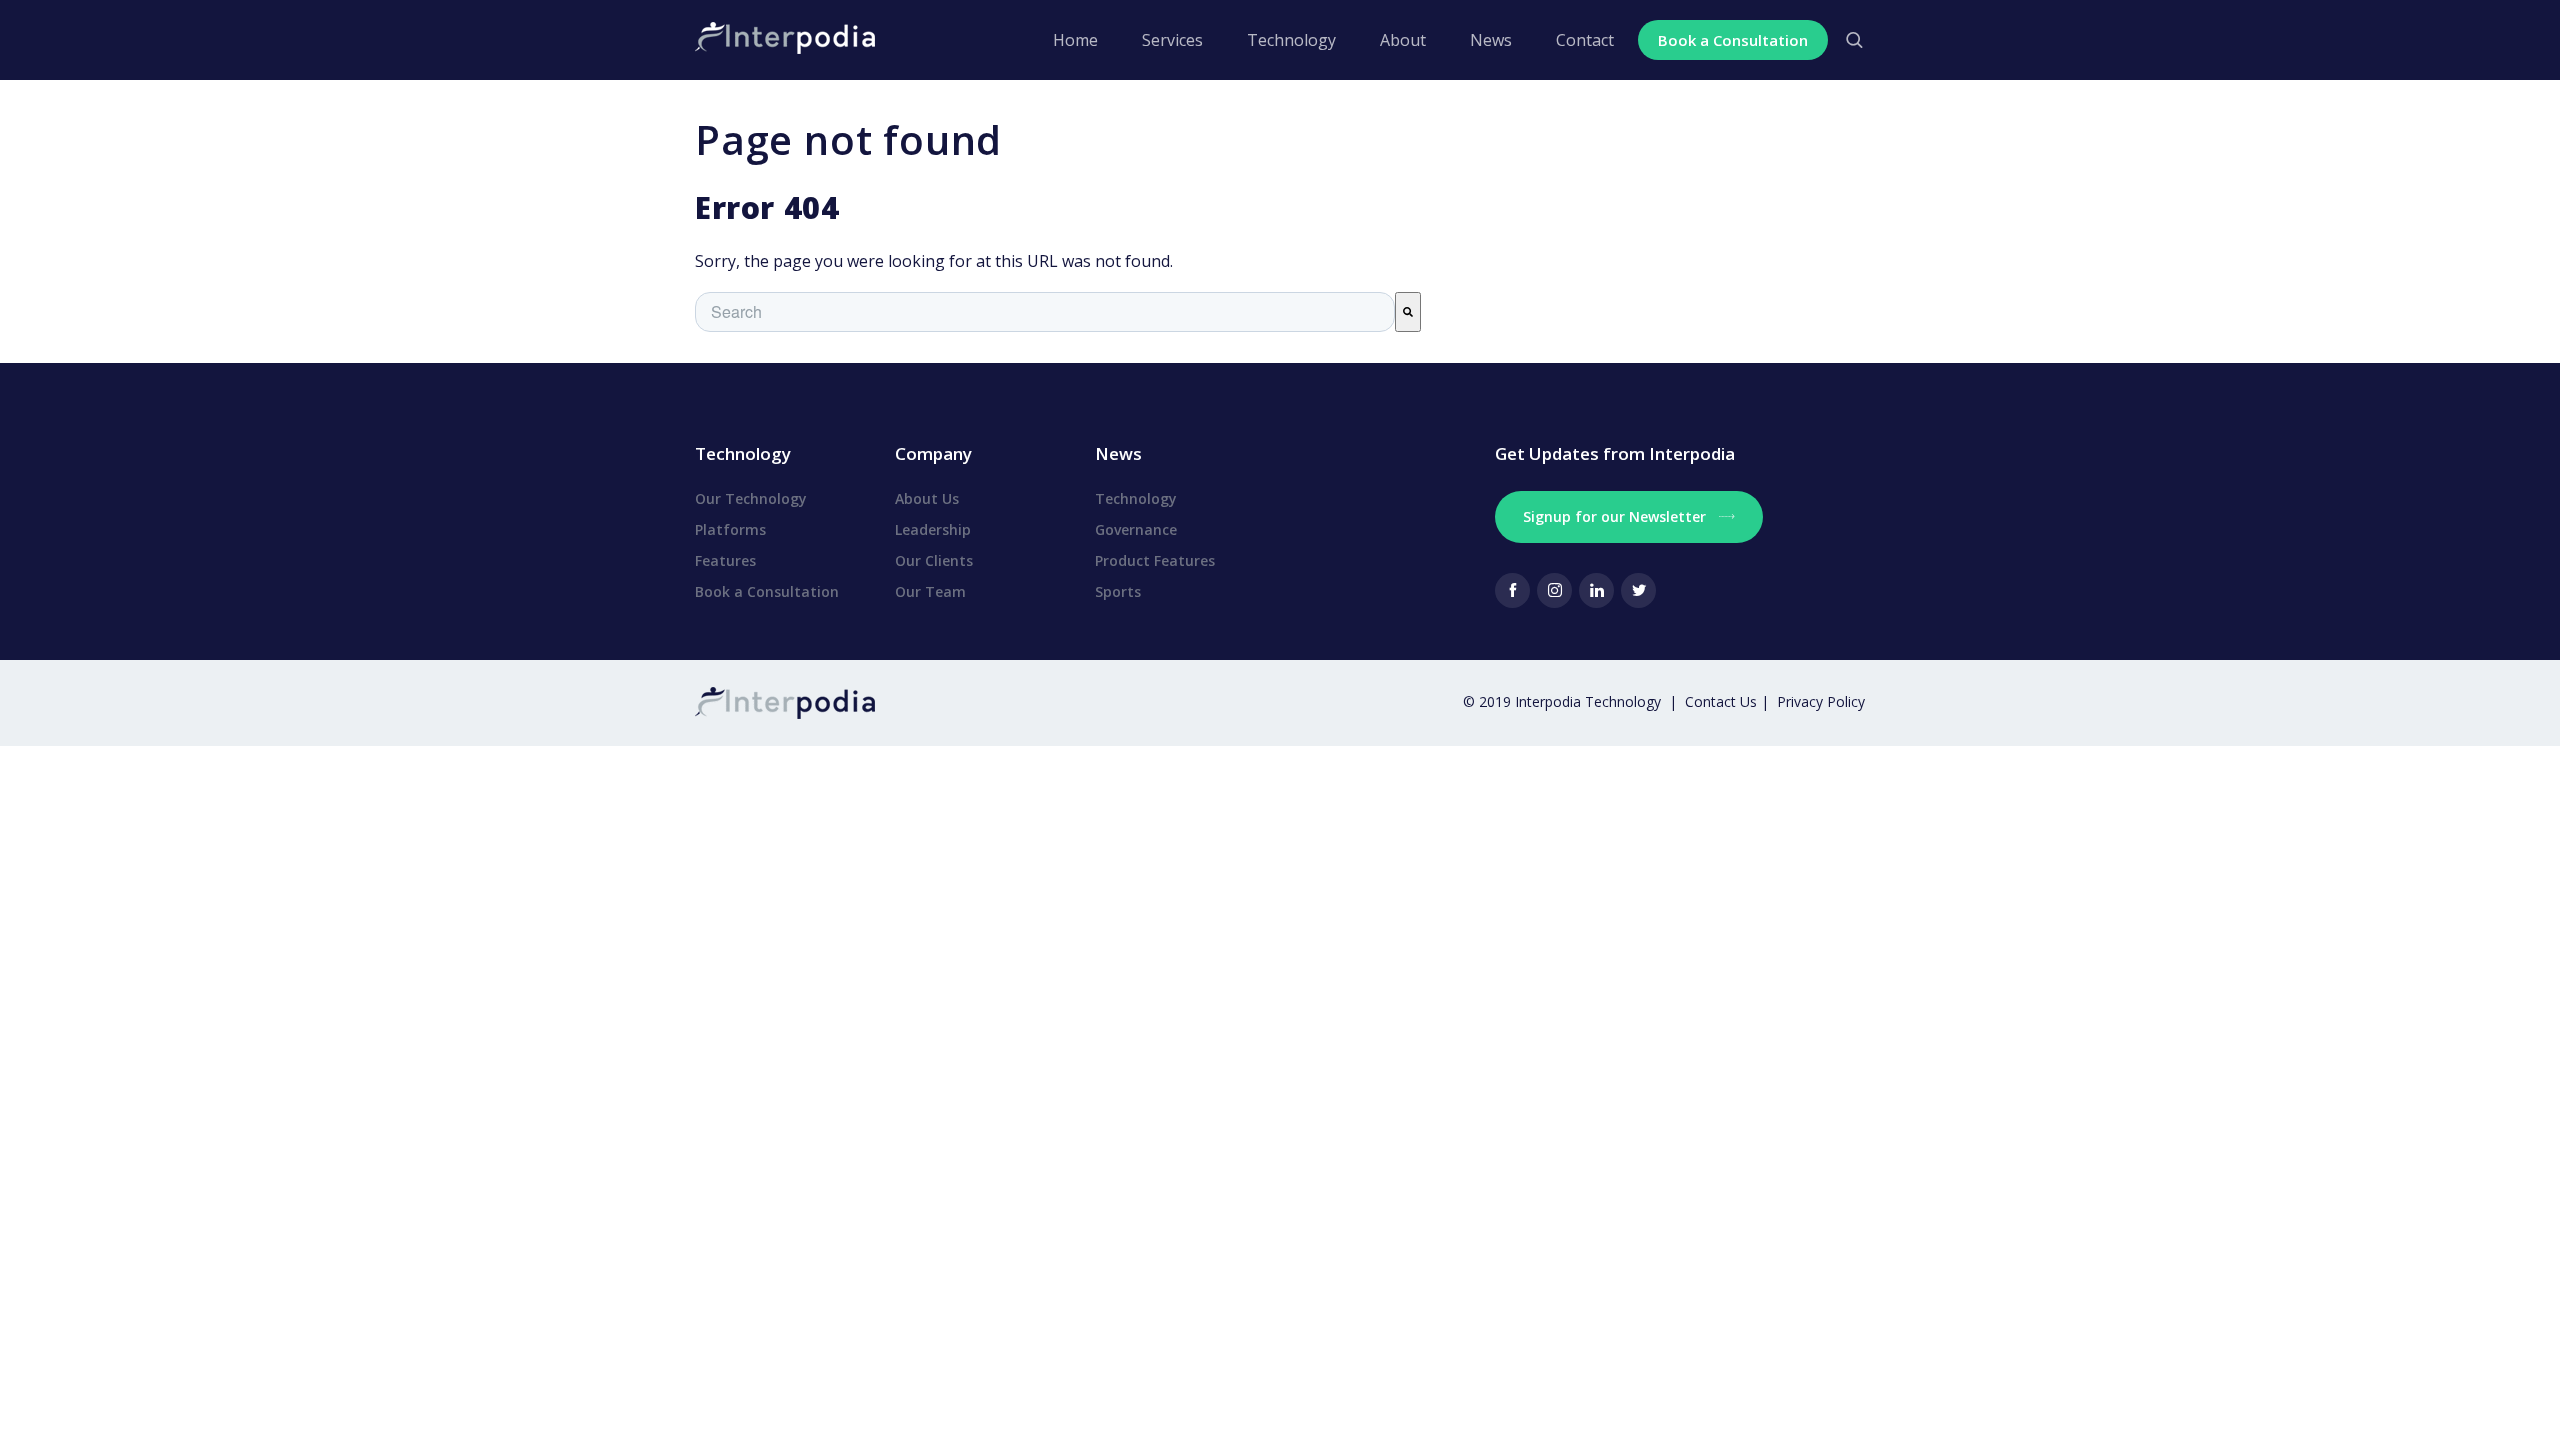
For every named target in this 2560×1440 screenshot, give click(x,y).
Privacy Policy (1821, 701)
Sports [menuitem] (1118, 591)
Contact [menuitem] (1585, 40)
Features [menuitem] (725, 560)
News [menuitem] (1491, 40)
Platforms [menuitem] (730, 529)
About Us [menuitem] (927, 498)
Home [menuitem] (1075, 40)
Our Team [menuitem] (930, 591)
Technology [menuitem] (1291, 40)
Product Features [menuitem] (1155, 560)
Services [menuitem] (1172, 40)
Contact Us (1723, 701)
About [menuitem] (1403, 40)
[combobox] (1045, 312)
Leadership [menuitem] (933, 529)
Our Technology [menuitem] (751, 498)
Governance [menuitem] (1136, 529)
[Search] (1408, 312)
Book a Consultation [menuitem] (767, 591)
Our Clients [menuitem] (934, 560)
